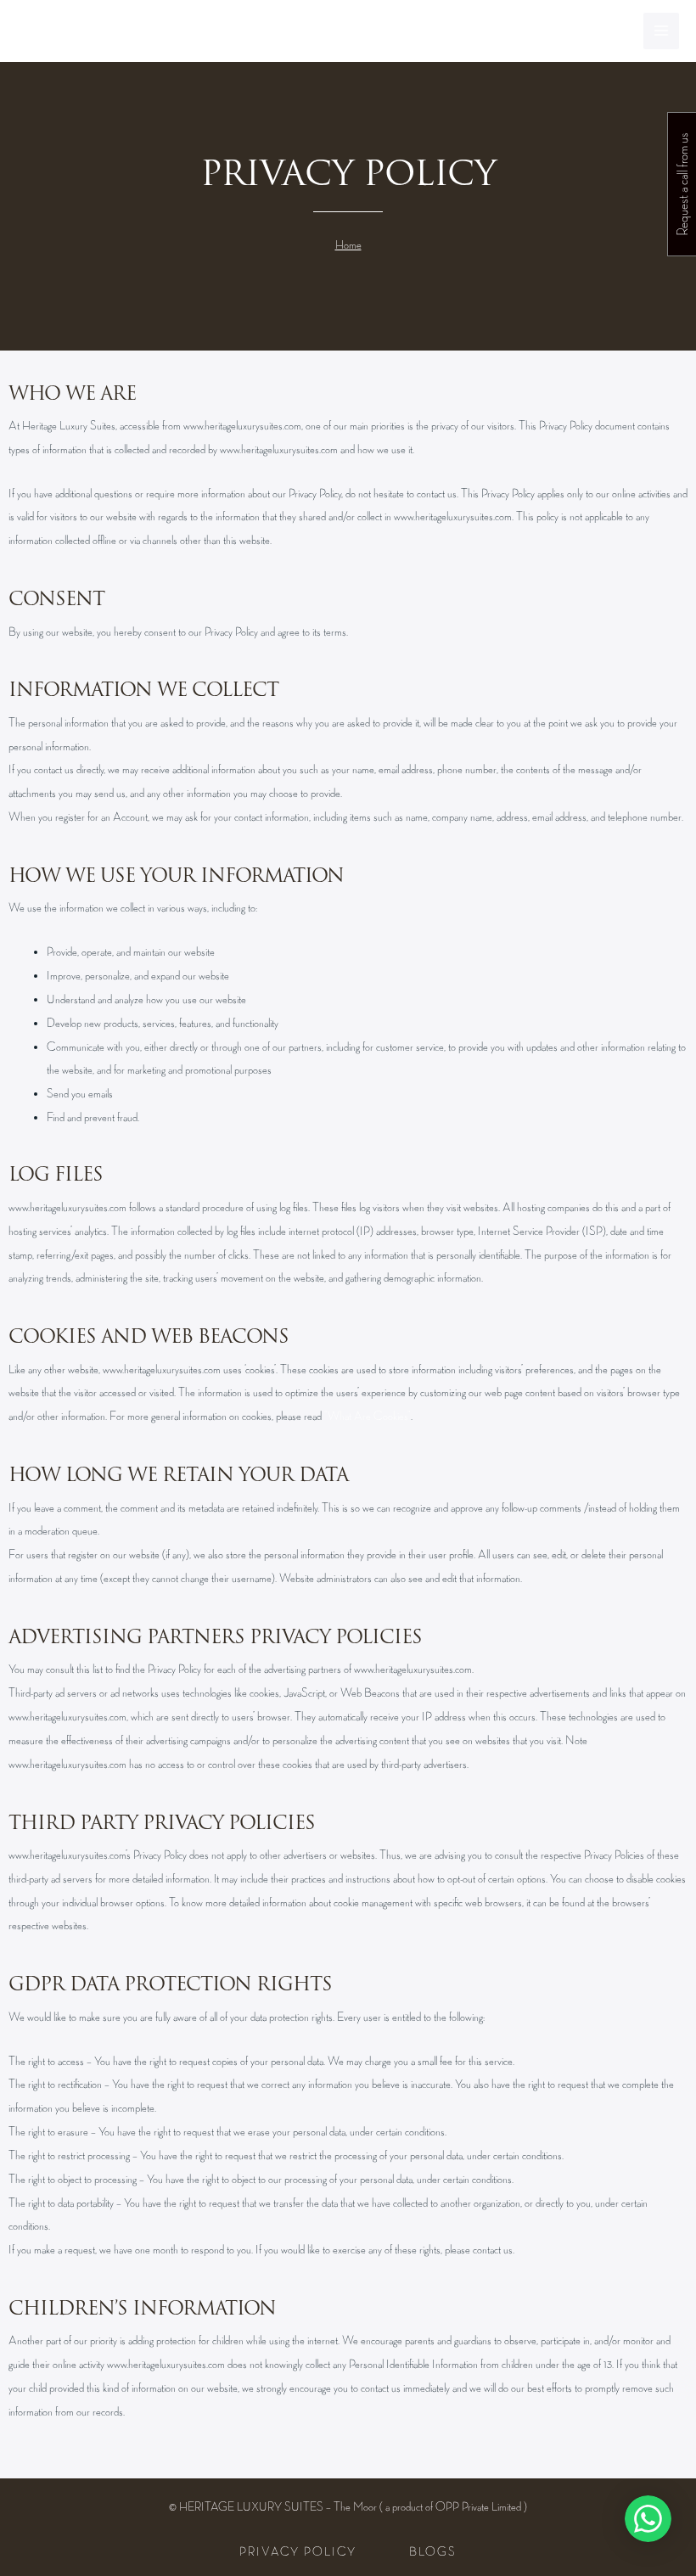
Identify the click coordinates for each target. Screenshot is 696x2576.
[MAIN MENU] (662, 31)
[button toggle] (654, 2519)
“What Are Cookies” (368, 1416)
